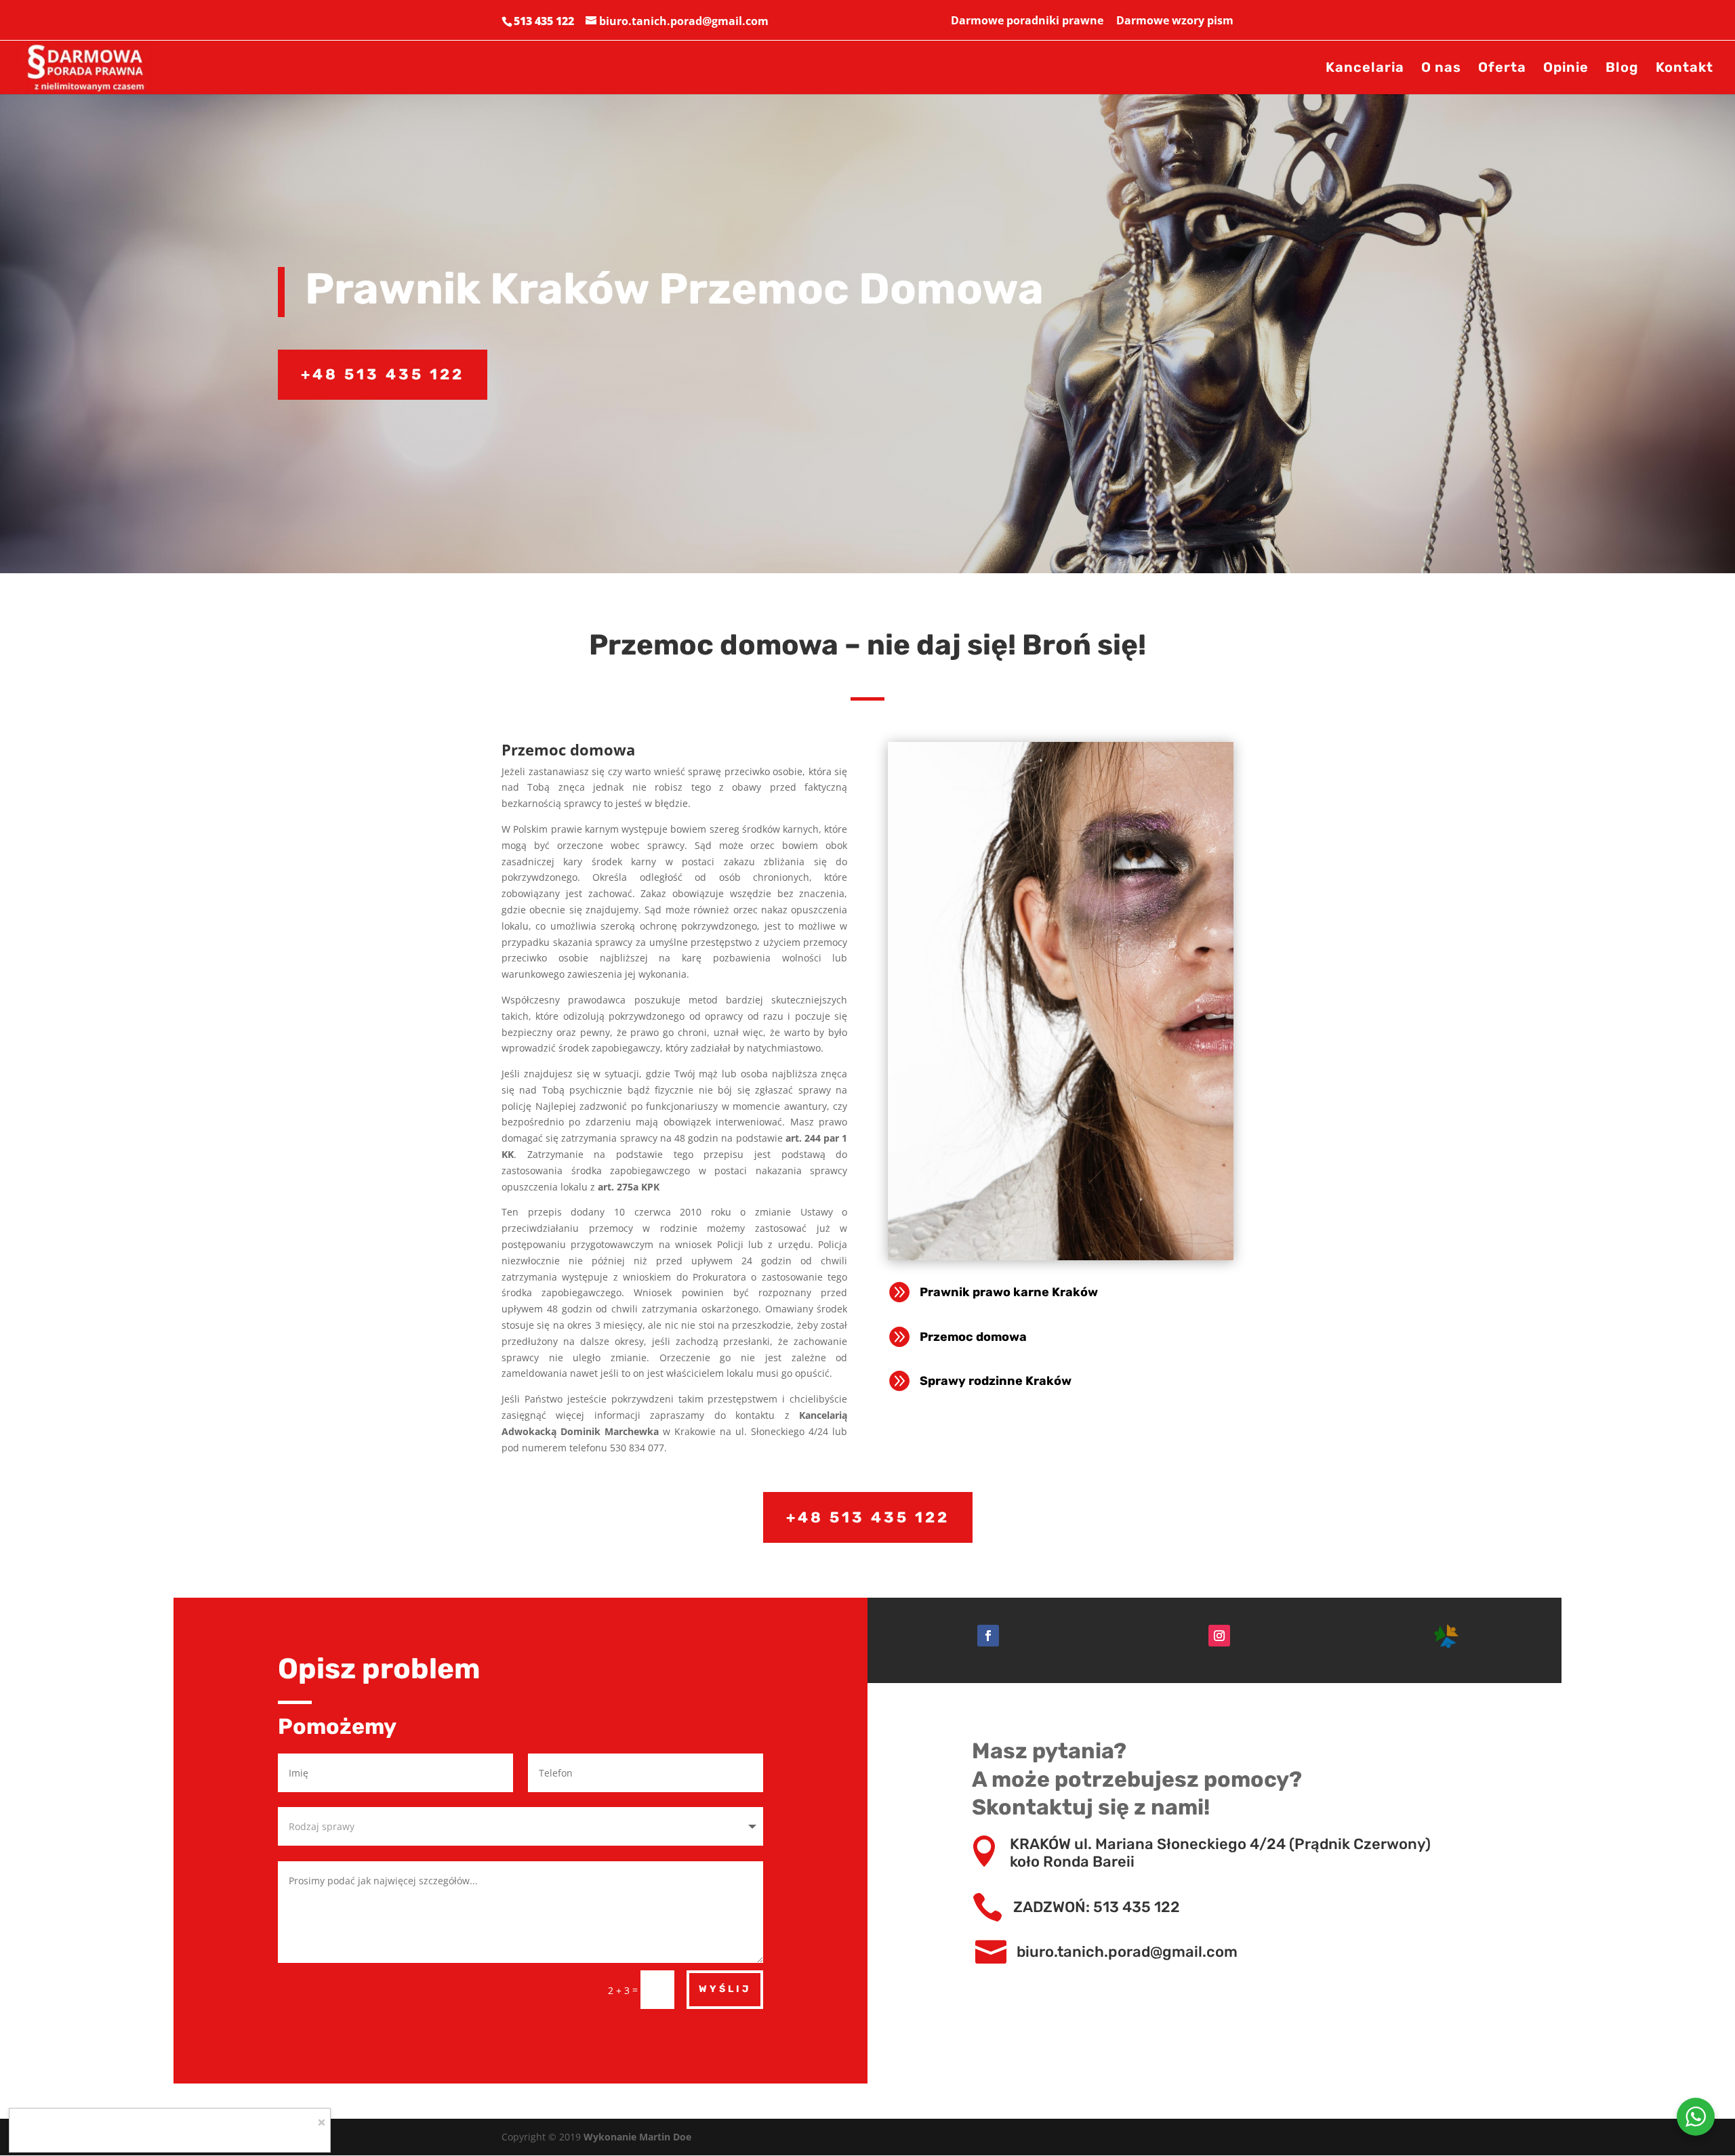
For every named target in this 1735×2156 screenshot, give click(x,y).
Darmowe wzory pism (1175, 21)
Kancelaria (1365, 69)
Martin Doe (665, 2137)
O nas (1441, 69)
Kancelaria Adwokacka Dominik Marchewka (169, 2132)
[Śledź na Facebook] (988, 1636)
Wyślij (725, 1989)
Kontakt (1685, 69)
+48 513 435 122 (383, 374)
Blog (1622, 69)
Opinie (1566, 69)
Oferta (1502, 69)
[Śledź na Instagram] (1219, 1636)
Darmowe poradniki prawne (1027, 21)
